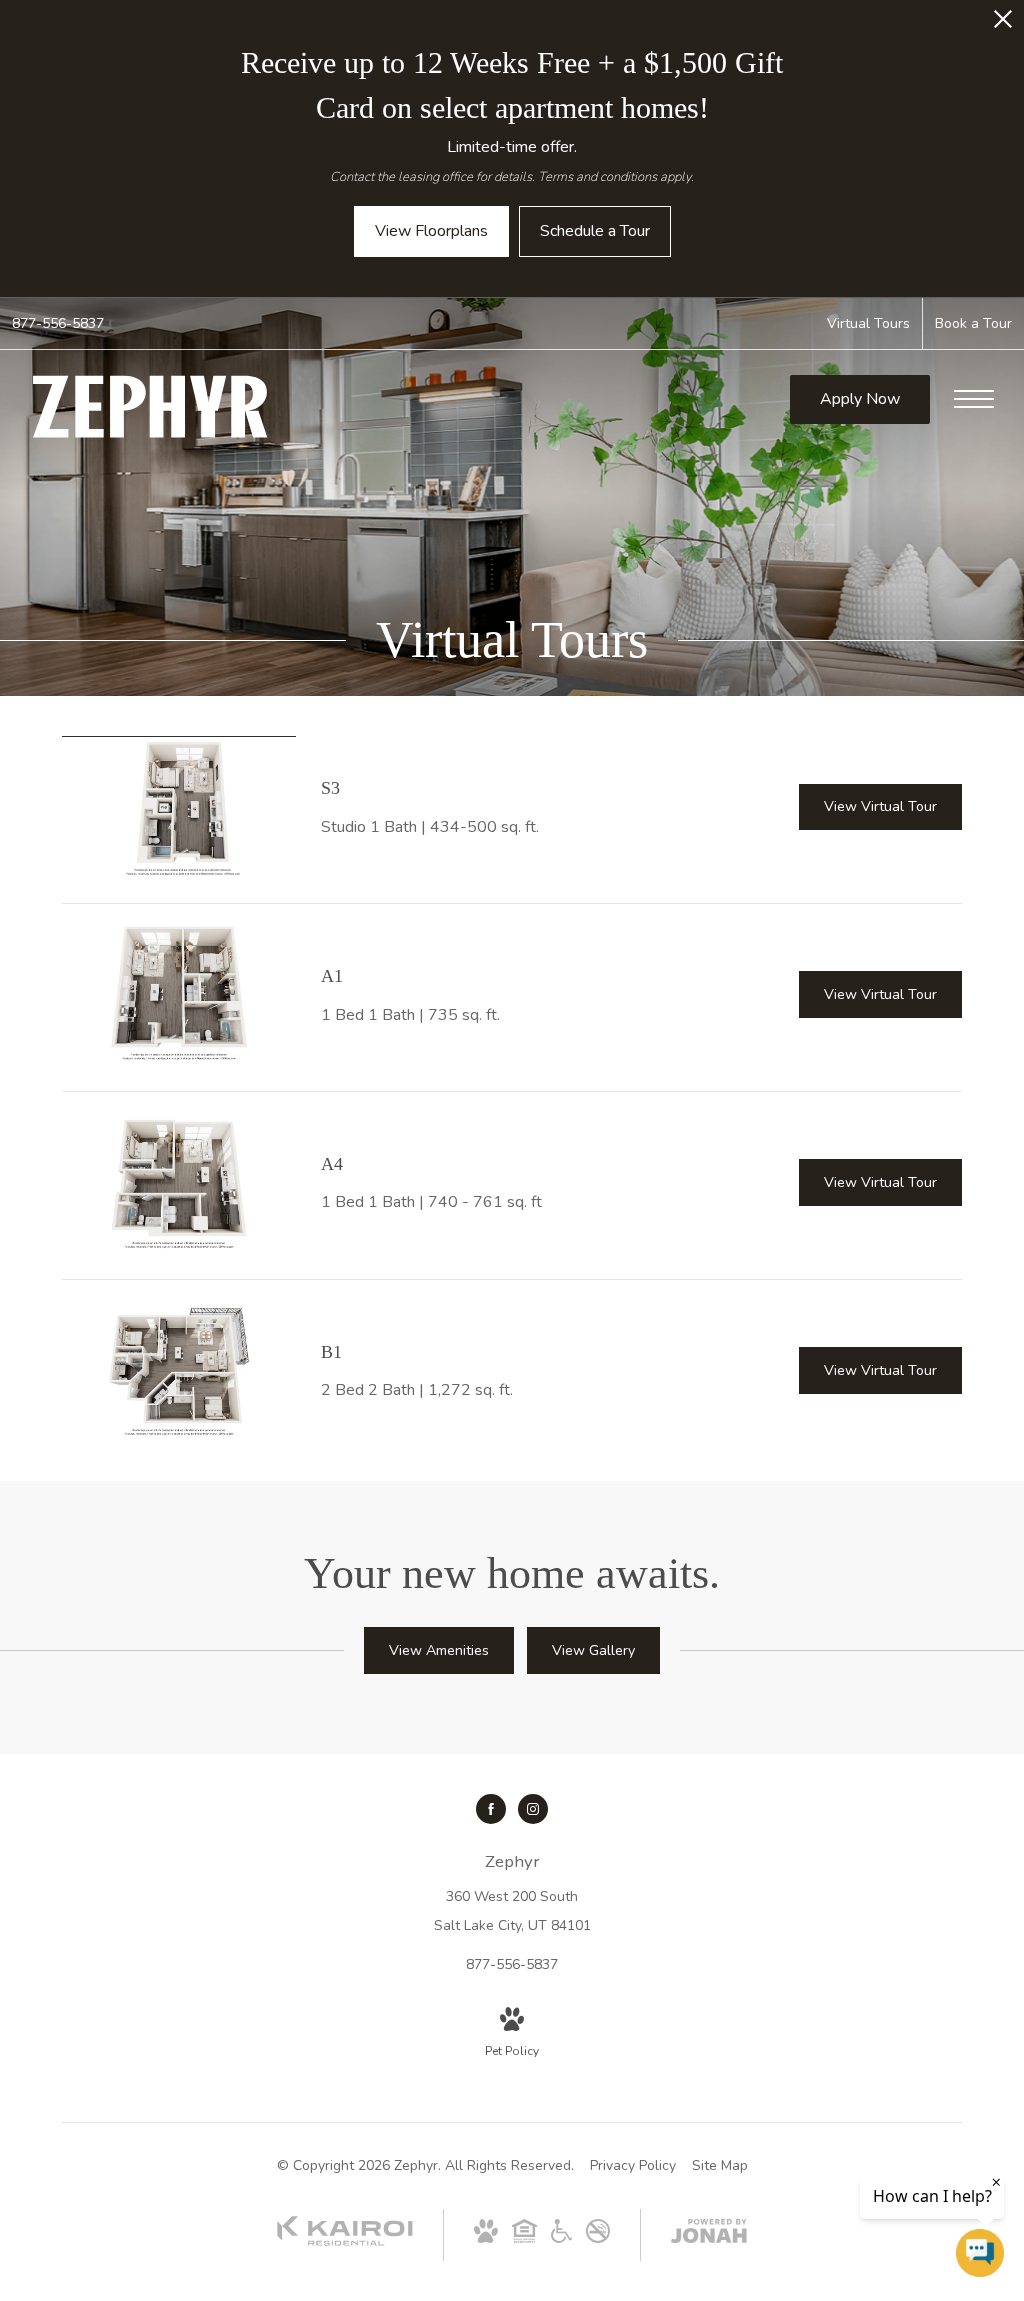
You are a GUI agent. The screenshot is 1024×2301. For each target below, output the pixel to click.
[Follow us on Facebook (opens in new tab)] (491, 1809)
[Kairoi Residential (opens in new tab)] (345, 2241)
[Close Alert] (1003, 24)
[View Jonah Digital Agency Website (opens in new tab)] (709, 2235)
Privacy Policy (633, 2165)
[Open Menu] (974, 399)
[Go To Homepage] (150, 406)
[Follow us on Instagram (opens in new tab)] (533, 1809)
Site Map (720, 2165)
